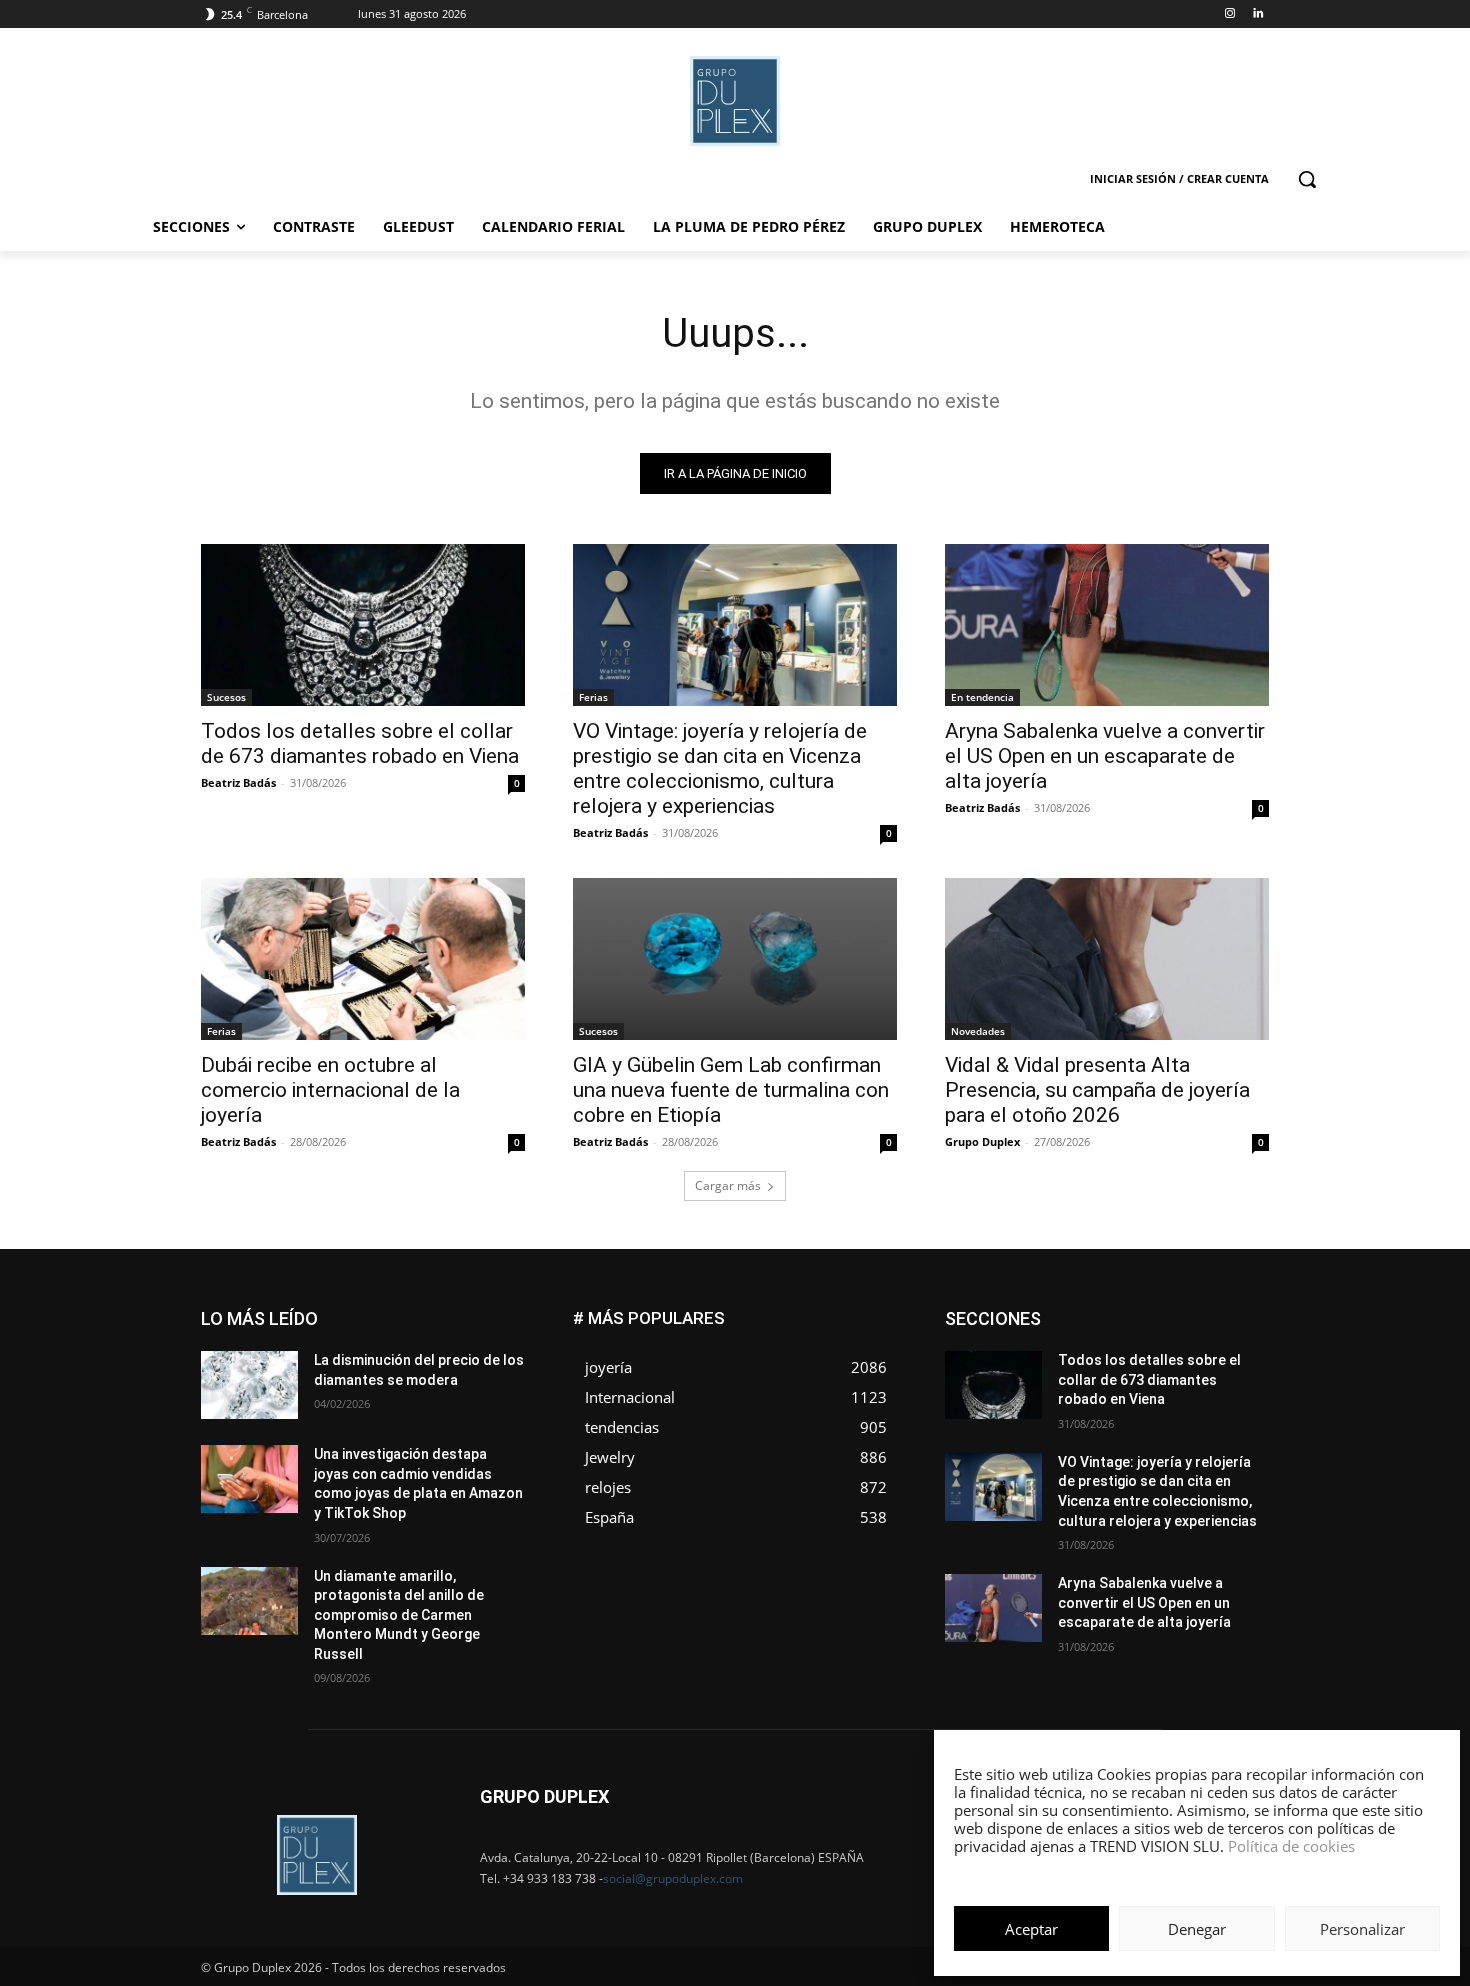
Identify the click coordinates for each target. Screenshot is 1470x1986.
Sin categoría (1230, 1401)
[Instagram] (1229, 14)
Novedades (978, 1031)
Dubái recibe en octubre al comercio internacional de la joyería (330, 1090)
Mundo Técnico (1223, 1371)
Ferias (593, 697)
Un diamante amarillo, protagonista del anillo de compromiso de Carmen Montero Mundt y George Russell (399, 1615)
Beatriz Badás (238, 782)
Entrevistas (1167, 1326)
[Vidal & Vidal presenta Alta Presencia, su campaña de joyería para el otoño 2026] (1107, 959)
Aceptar (1031, 1929)
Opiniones (1148, 1386)
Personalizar (1362, 1929)
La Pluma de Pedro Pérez (1198, 1356)
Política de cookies (1291, 1846)
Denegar (1197, 1929)
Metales (1065, 1371)
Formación (1238, 1341)
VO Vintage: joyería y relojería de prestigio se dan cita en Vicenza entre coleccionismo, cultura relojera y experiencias (720, 768)
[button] (1307, 179)
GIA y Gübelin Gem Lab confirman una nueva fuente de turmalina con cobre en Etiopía (731, 1090)
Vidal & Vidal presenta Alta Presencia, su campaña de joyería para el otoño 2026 (1097, 1090)
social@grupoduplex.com (673, 1878)
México (1133, 1371)
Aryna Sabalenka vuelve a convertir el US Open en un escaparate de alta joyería (1105, 756)
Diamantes (1163, 1311)
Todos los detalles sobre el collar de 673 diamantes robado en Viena (360, 743)
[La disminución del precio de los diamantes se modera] (249, 1385)
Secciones (1137, 1401)
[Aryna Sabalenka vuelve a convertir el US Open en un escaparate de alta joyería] (1107, 625)
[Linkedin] (1257, 14)
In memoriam (1065, 1356)
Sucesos (226, 697)
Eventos (1246, 1326)
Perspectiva (1235, 1386)
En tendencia (982, 697)
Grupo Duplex (982, 1141)
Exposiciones (1085, 1341)
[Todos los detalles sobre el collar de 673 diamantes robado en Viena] (363, 625)
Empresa (1243, 1311)
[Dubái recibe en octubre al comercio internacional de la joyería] (363, 959)
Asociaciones (1068, 1311)
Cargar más (728, 1185)
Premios (1058, 1401)
